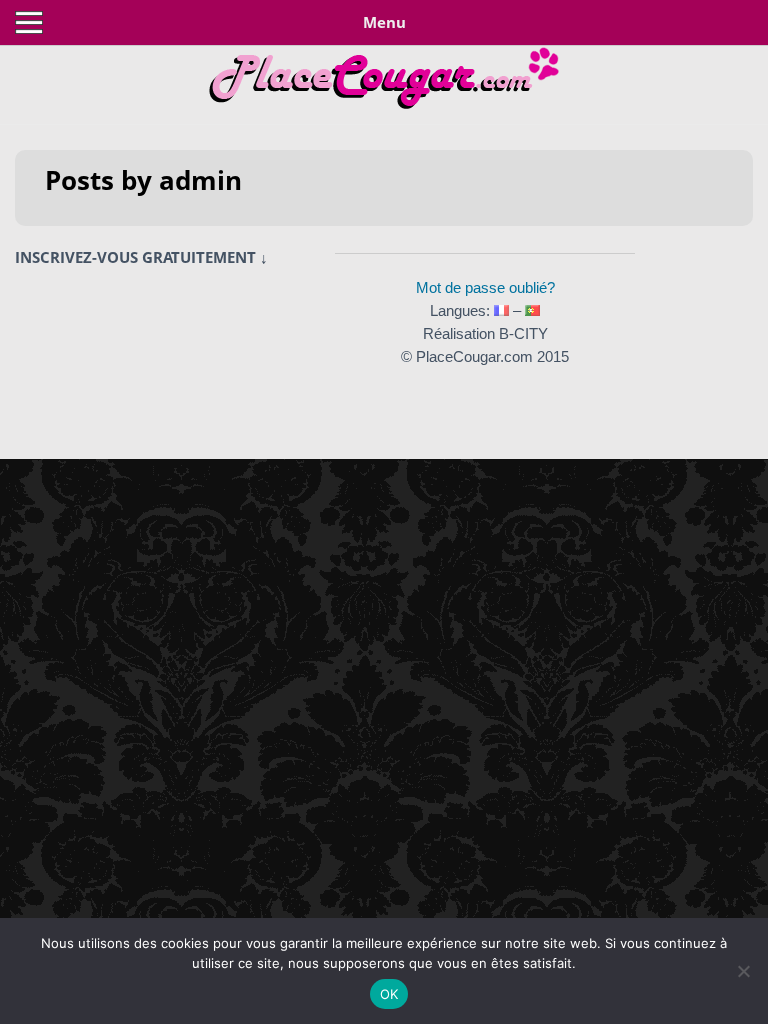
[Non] (743, 971)
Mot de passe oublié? (485, 287)
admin (200, 180)
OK (389, 994)
